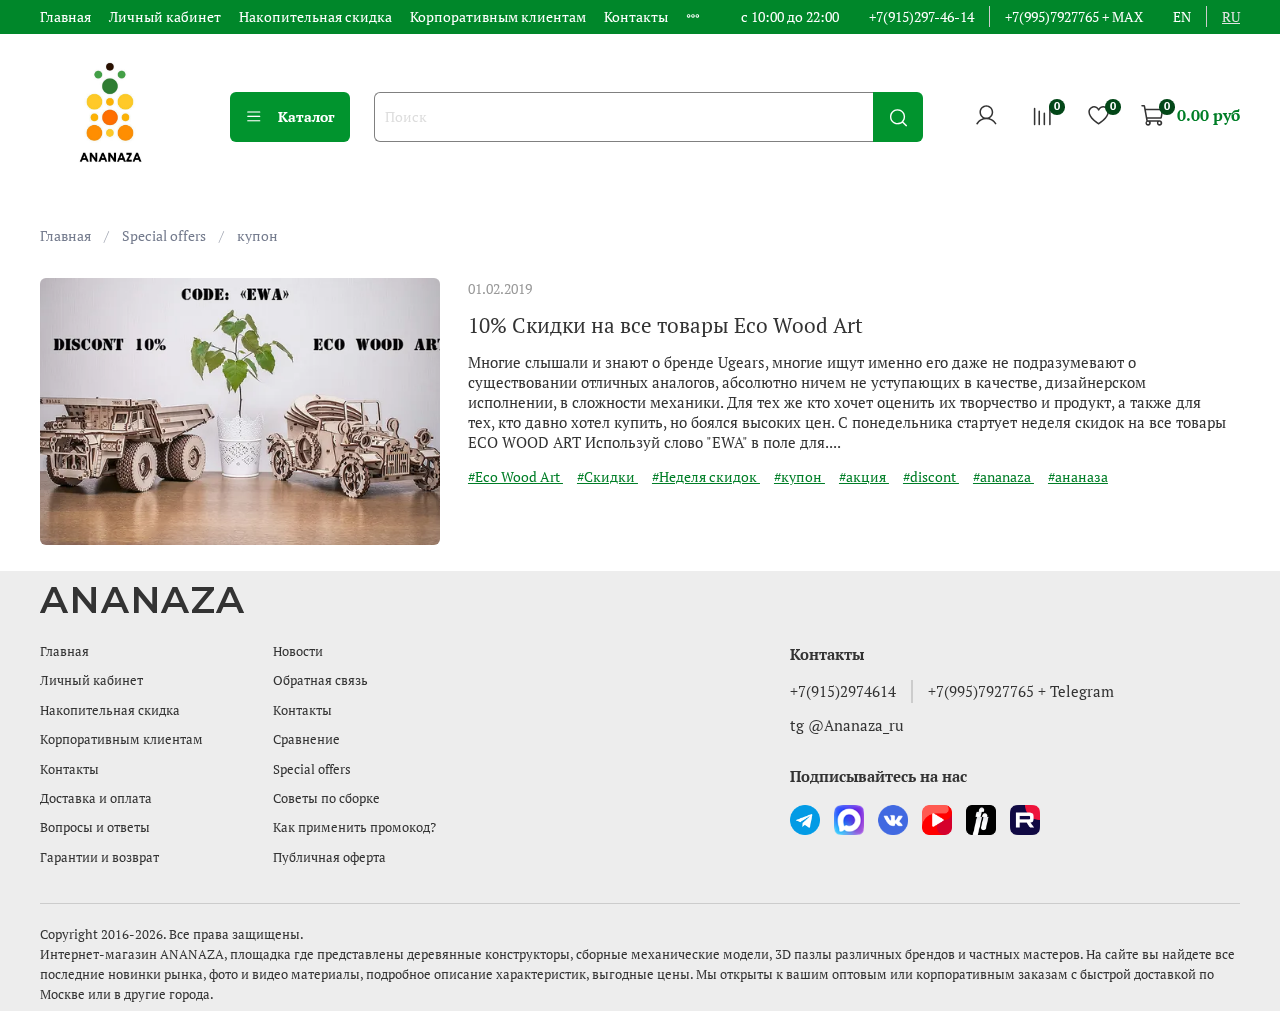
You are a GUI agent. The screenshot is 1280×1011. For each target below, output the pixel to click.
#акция (864, 476)
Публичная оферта (329, 857)
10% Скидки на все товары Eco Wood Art (665, 325)
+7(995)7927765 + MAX (1074, 16)
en (1182, 16)
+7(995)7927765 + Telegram (1021, 691)
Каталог (306, 116)
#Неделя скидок (706, 476)
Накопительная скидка (315, 16)
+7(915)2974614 (843, 691)
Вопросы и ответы (95, 827)
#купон (799, 476)
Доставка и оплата (96, 798)
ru (1231, 16)
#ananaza (1003, 476)
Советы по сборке (326, 798)
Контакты (636, 16)
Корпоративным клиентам (498, 16)
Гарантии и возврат (99, 857)
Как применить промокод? (354, 827)
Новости (298, 651)
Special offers (164, 235)
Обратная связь (320, 680)
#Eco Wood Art (515, 476)
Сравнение (306, 739)
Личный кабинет (165, 16)
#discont (931, 476)
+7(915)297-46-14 (921, 16)
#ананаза (1078, 476)
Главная (65, 16)
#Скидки (607, 476)
